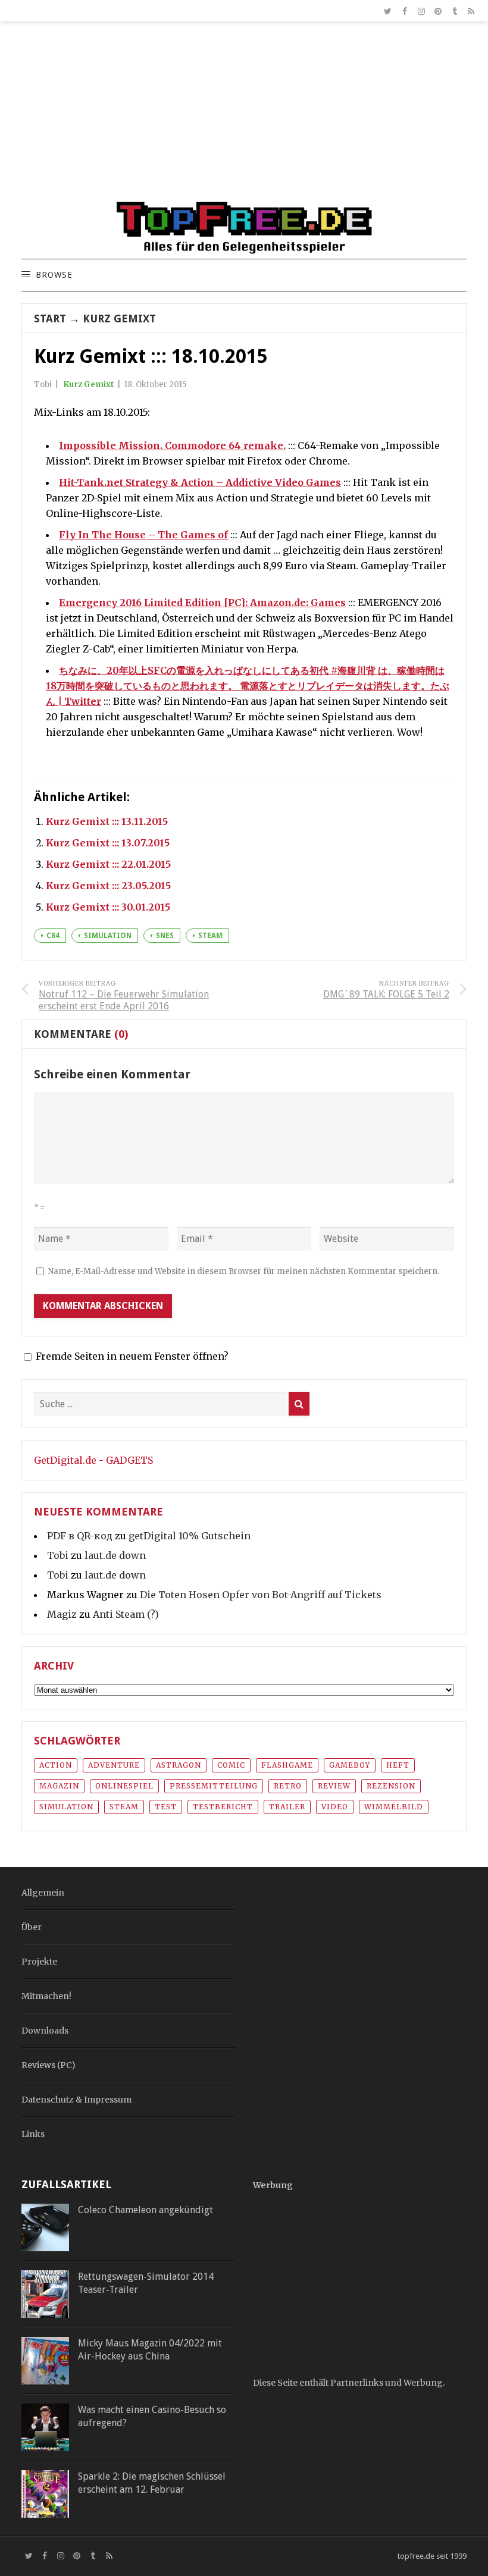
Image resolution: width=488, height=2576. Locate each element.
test (166, 1807)
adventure (114, 1765)
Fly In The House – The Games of (143, 535)
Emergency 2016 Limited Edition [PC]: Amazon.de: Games (202, 603)
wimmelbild (394, 1807)
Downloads (45, 2031)
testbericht (223, 1807)
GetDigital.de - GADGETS (93, 1460)
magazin (59, 1786)
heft (398, 1765)
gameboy (350, 1765)
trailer (287, 1807)
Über (32, 1927)
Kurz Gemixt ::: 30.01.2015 (108, 907)
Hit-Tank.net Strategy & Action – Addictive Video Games (200, 482)
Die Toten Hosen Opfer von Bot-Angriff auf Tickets (261, 1595)
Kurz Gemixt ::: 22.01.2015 (108, 864)
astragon (179, 1765)
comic (231, 1765)
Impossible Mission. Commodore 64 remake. (172, 445)
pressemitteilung (214, 1786)
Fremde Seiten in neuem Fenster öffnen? (132, 1356)
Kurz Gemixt (119, 319)
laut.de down (115, 1555)
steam (210, 936)
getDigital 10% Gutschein (190, 1536)
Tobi (58, 1555)
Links (33, 2134)
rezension (391, 1786)
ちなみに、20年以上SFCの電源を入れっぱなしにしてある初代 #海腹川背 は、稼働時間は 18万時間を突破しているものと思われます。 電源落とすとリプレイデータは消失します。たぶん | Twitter (248, 686)
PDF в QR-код (80, 1536)
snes (165, 936)
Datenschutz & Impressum (76, 2100)
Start (50, 319)
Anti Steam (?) (126, 1614)
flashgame (287, 1765)
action (56, 1765)
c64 (53, 936)
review (334, 1786)
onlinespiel (124, 1786)
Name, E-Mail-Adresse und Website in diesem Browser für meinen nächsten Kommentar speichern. (244, 1271)
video (335, 1807)
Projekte (39, 1962)
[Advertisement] (244, 117)
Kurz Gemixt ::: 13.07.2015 (108, 843)
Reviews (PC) (49, 2065)
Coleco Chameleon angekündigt (146, 2210)
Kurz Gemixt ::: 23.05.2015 (108, 886)
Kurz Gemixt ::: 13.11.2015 (107, 821)
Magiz (62, 1614)
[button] (54, 275)
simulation (108, 936)
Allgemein (43, 1893)
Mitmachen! (46, 1996)
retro (288, 1786)
